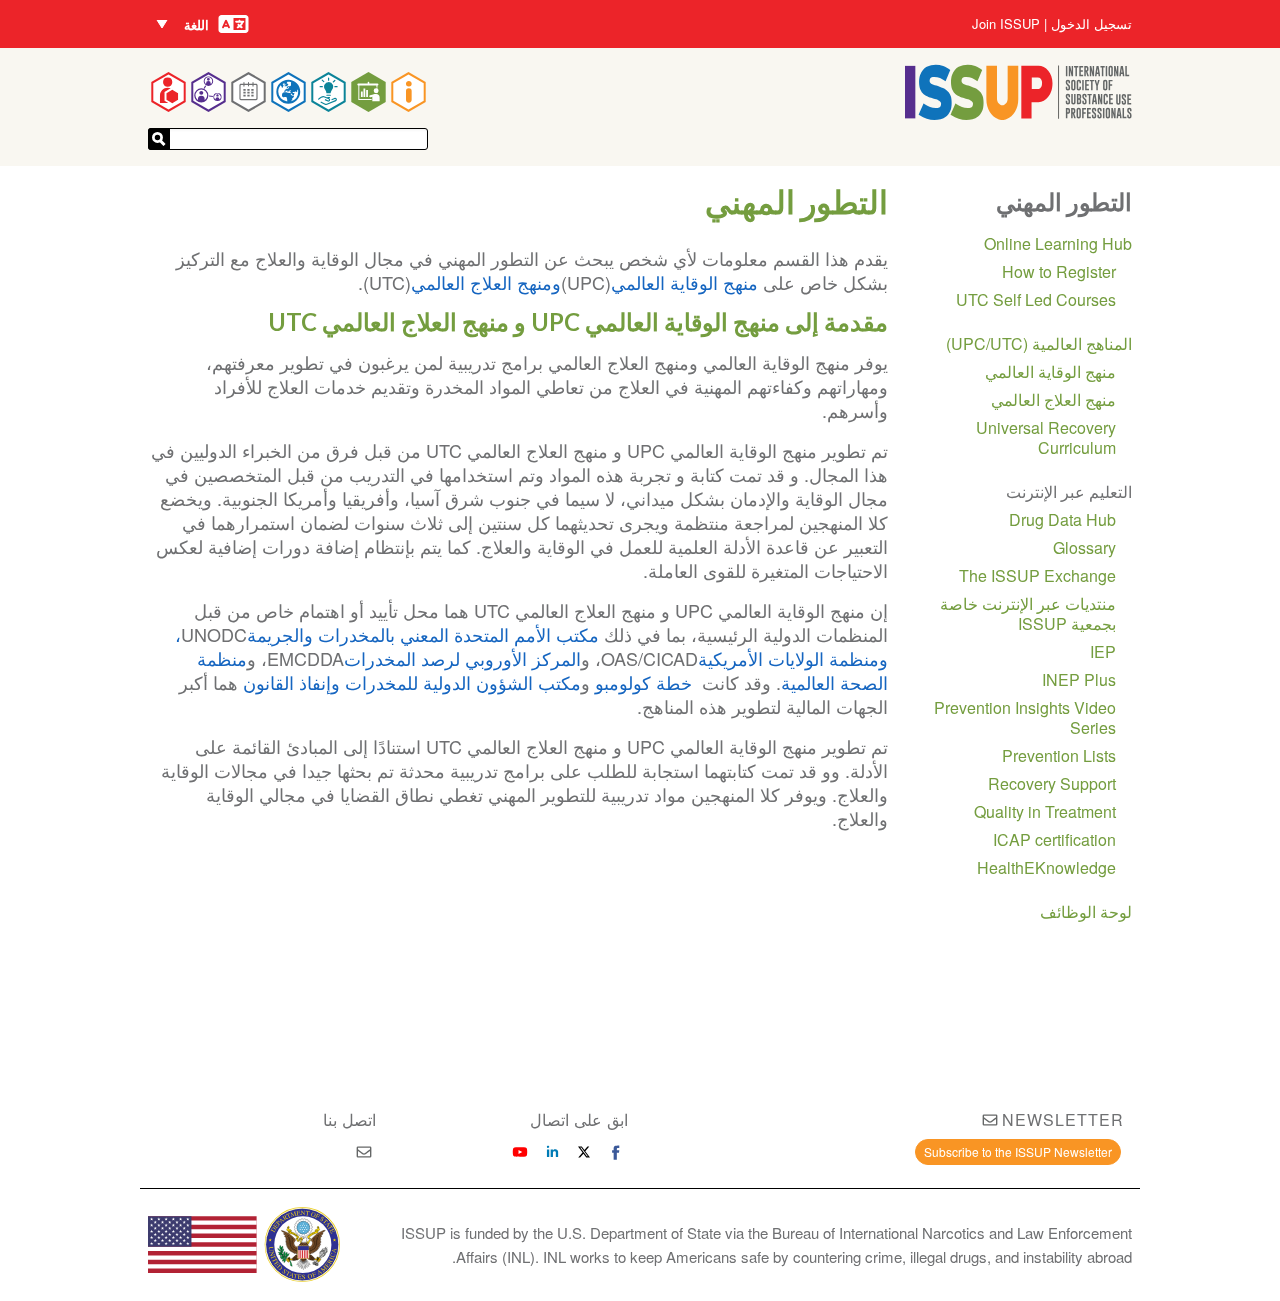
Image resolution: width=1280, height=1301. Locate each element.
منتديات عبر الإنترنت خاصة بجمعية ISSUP (1028, 613)
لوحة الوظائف (1086, 911)
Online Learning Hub (1058, 243)
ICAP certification (1054, 839)
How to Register (1059, 271)
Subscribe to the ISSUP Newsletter (1018, 1151)
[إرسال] (159, 139)
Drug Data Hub (1062, 519)
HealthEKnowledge (1046, 867)
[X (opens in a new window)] (584, 1152)
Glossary (1084, 547)
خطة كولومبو (646, 682)
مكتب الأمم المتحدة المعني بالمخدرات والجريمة (425, 634)
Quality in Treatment (1045, 811)
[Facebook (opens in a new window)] (616, 1152)
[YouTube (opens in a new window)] (520, 1152)
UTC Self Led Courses (1036, 299)
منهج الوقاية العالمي (687, 282)
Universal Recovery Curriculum (1046, 437)
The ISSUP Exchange (1037, 575)
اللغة (196, 24)
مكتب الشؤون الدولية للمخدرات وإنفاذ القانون (412, 682)
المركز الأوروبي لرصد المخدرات (462, 658)
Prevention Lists (1059, 755)
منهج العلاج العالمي (1053, 399)
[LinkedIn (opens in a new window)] (552, 1152)
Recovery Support (1052, 783)
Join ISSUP (1006, 24)
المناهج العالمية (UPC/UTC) (1039, 343)
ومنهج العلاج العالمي (486, 282)
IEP (1103, 651)
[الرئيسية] (1018, 113)
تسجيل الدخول (1091, 24)
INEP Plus (1079, 679)
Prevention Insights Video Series (1025, 717)
